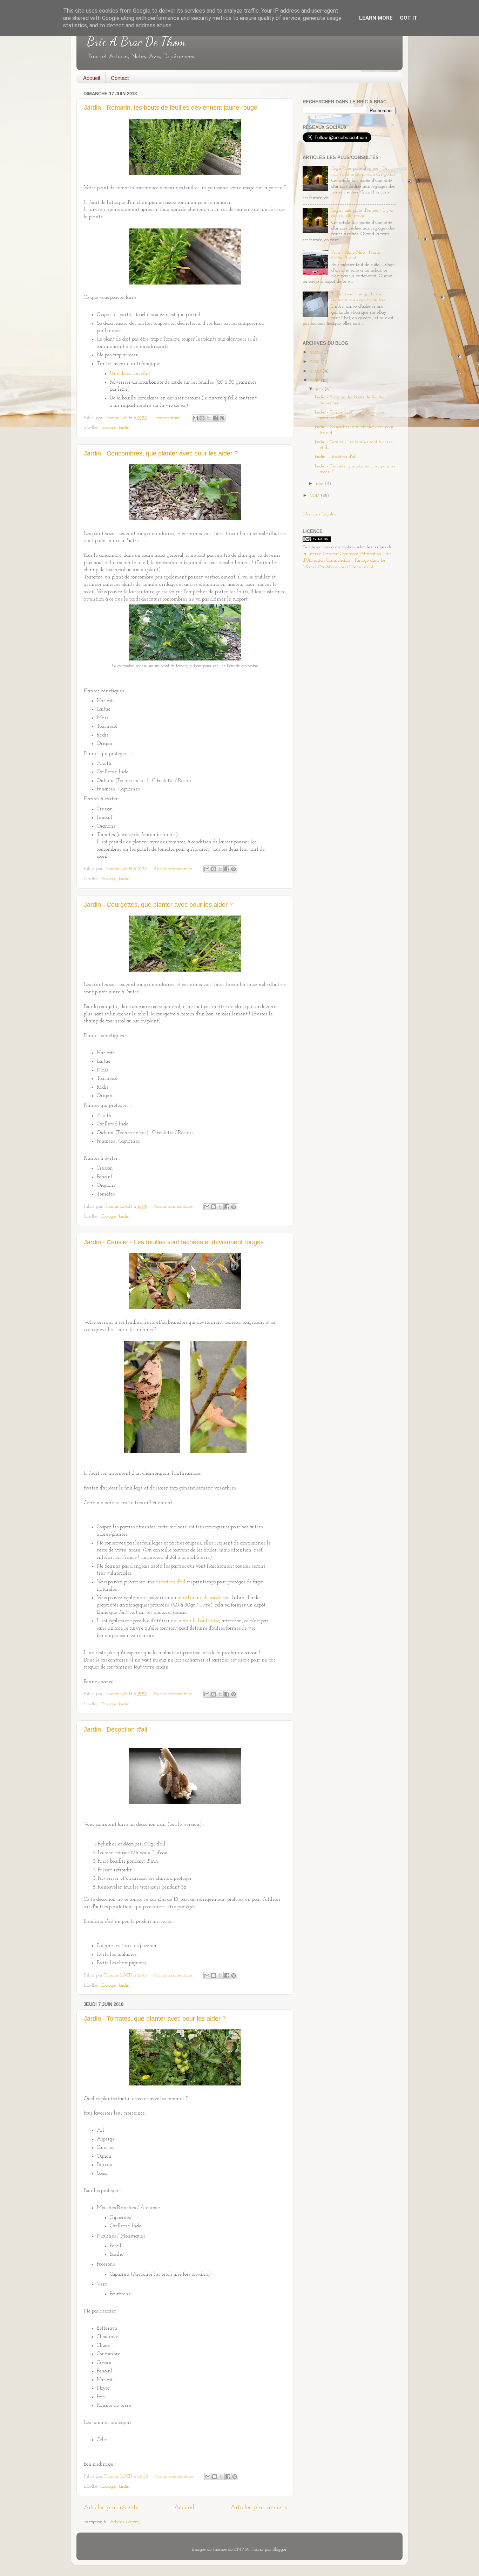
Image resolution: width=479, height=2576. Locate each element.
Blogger (279, 2550)
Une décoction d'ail (130, 374)
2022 (316, 352)
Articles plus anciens (259, 2508)
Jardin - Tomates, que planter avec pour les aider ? (155, 2019)
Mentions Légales (319, 514)
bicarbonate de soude (199, 1598)
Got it (409, 18)
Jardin (124, 428)
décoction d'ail (171, 1582)
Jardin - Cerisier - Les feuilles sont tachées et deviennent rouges (174, 1242)
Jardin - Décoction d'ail (116, 1729)
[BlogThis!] (202, 418)
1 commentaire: (168, 418)
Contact (120, 78)
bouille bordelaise (201, 1621)
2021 (316, 362)
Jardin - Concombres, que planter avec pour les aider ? (161, 453)
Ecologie (109, 428)
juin (320, 389)
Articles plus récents (111, 2508)
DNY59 (242, 2550)
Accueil (92, 78)
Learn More (376, 18)
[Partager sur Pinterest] (222, 418)
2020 (316, 371)
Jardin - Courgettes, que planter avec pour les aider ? (158, 905)
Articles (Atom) (125, 2522)
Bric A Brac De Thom (136, 42)
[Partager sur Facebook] (215, 418)
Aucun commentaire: (174, 869)
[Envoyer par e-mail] (195, 418)
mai (320, 484)
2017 (315, 496)
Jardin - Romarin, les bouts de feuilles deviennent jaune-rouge (171, 108)
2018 (315, 381)
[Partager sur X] (209, 418)
